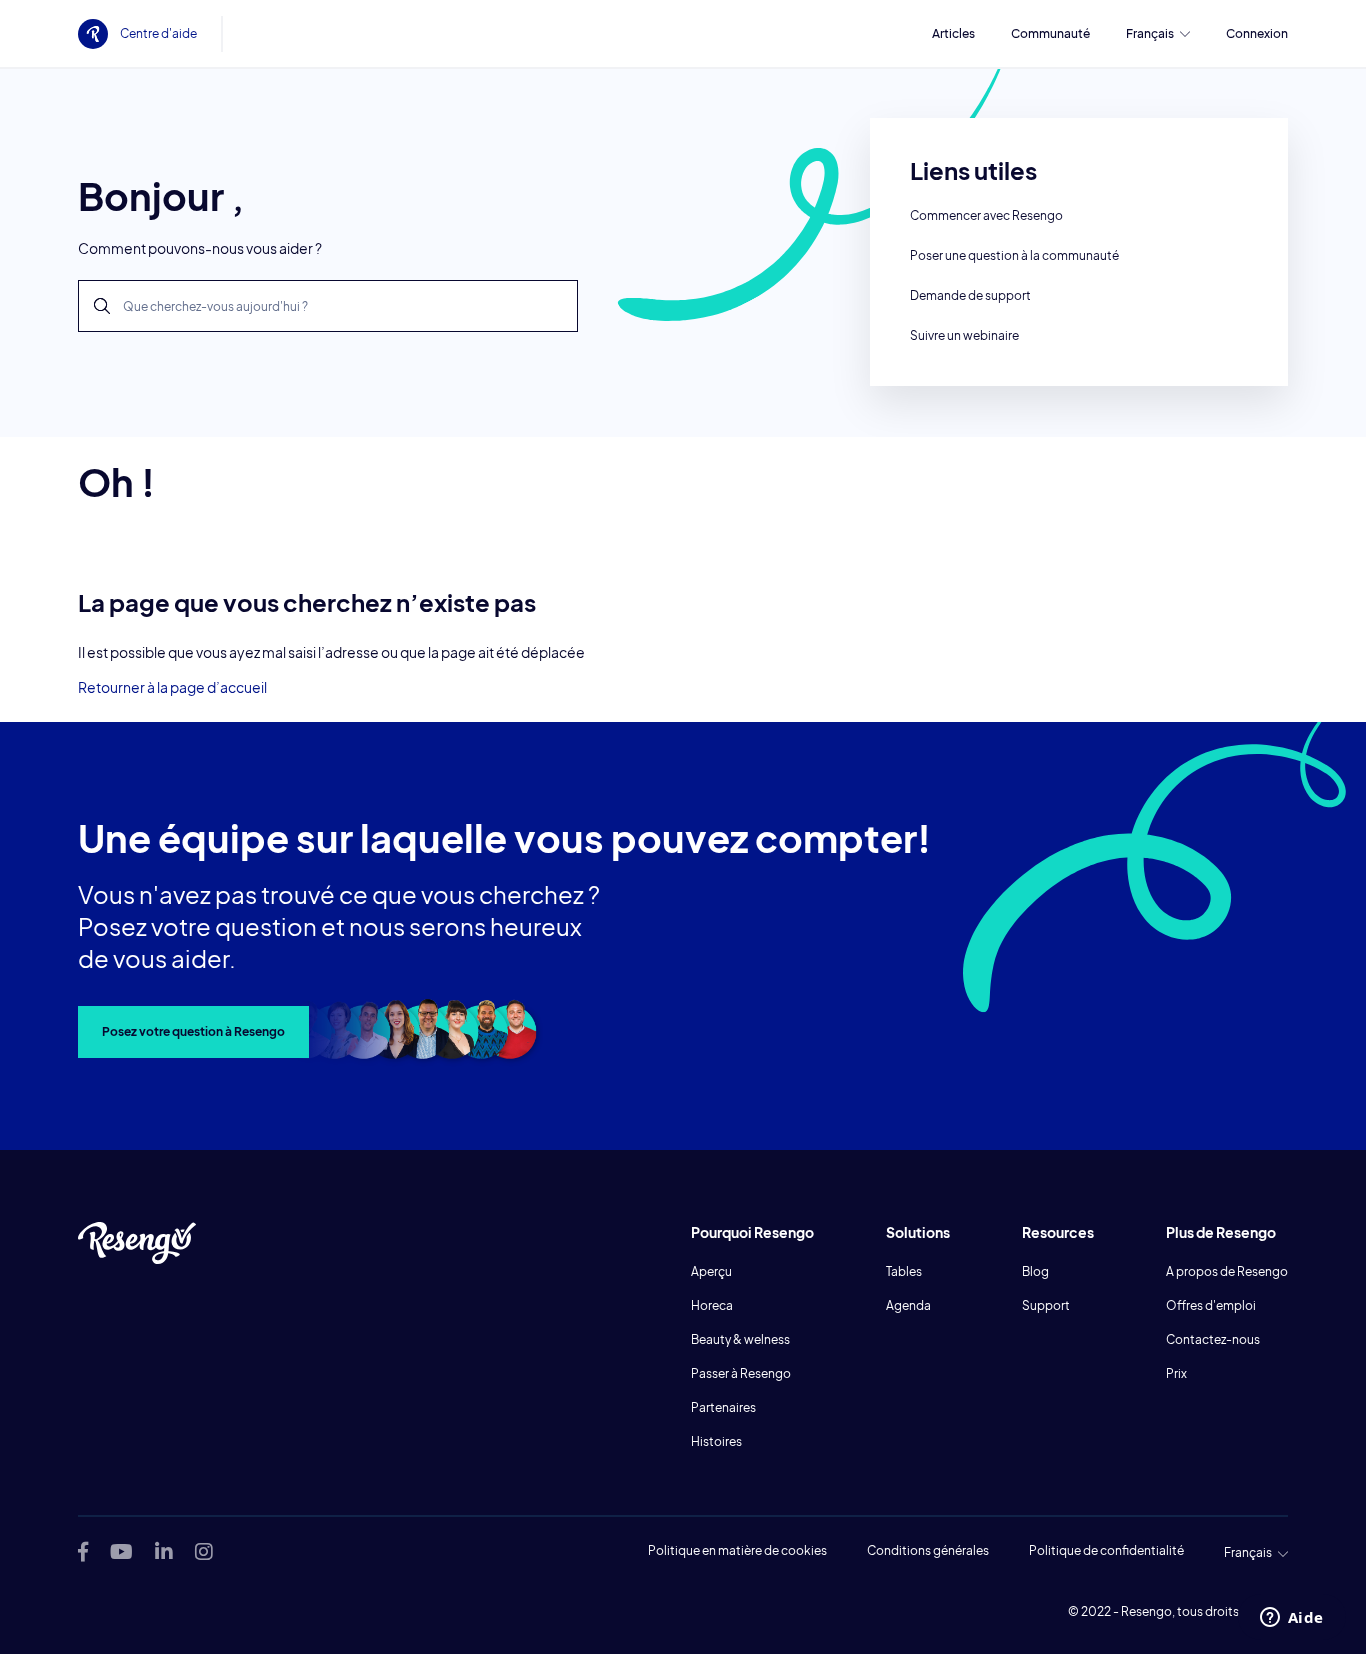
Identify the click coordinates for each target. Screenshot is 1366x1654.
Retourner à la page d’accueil (172, 687)
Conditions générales (928, 1550)
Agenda (908, 1305)
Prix (1176, 1373)
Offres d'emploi (1211, 1305)
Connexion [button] (1257, 33)
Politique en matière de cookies (737, 1550)
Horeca (712, 1305)
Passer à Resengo (741, 1373)
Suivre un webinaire (964, 335)
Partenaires (723, 1407)
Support (1046, 1305)
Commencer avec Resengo (986, 215)
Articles (953, 33)
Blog (1035, 1271)
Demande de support (970, 295)
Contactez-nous (1213, 1339)
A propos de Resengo (1227, 1271)
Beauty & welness (740, 1339)
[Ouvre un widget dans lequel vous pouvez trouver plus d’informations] (1291, 1619)
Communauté (1050, 33)
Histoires (716, 1441)
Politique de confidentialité (1106, 1550)
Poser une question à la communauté (1014, 255)
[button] (1158, 33)
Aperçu (711, 1271)
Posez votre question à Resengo (193, 1031)
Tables (904, 1271)
